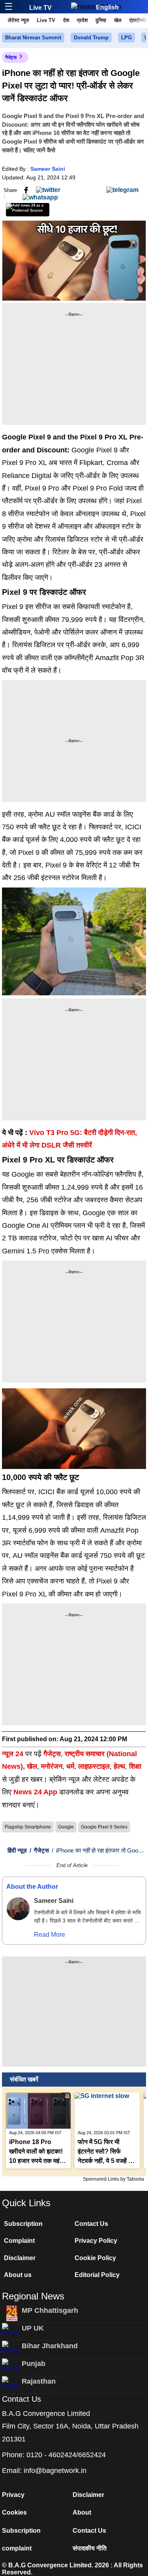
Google (66, 1827)
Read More (50, 1935)
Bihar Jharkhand (50, 2346)
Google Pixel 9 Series (104, 1827)
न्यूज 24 (14, 1754)
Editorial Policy (97, 2275)
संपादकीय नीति (90, 2548)
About (82, 2512)
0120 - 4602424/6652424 (66, 2455)
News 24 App (36, 1792)
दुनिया (101, 20)
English (107, 7)
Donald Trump (91, 38)
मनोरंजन (52, 1766)
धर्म (70, 1766)
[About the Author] (18, 1909)
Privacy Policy (96, 2241)
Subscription (23, 2224)
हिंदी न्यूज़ (17, 1850)
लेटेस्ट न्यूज (18, 20)
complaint (17, 2548)
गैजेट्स (11, 57)
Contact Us (91, 2224)
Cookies (14, 2512)
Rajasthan (39, 2381)
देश (66, 20)
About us (18, 2275)
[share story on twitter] (48, 190)
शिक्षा (135, 1766)
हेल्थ (119, 1766)
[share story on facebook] (26, 190)
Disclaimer (20, 2258)
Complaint (19, 2241)
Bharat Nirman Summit (33, 38)
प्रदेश (82, 20)
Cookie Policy (95, 2258)
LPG (126, 38)
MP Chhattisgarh (50, 2310)
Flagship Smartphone (28, 1827)
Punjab (34, 2364)
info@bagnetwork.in (55, 2471)
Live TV (40, 8)
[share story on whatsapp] (40, 197)
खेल (118, 20)
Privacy (13, 2495)
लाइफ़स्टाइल (94, 1766)
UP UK (33, 2328)
